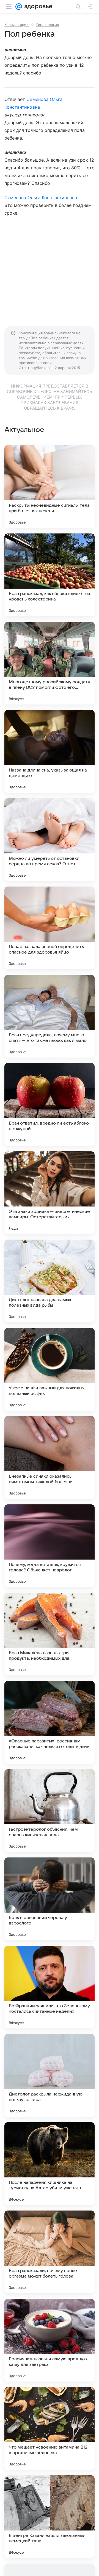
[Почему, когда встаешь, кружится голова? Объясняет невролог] (50, 1546)
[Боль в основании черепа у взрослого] (50, 1899)
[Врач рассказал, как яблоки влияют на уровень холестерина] (50, 575)
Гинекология (48, 25)
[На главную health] (37, 7)
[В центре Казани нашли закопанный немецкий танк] (50, 2517)
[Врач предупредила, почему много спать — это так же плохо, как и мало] (50, 1016)
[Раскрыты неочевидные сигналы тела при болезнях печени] (50, 487)
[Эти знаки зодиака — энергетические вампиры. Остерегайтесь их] (50, 1193)
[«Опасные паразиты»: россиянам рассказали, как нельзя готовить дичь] (50, 1722)
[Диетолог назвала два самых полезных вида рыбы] (50, 1281)
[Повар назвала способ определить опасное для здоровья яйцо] (50, 928)
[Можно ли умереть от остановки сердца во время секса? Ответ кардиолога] (50, 840)
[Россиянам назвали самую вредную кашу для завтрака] (50, 2340)
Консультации (16, 25)
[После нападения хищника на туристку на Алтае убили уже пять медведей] (50, 2164)
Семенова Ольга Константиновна (41, 197)
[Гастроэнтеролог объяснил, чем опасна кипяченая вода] (50, 1811)
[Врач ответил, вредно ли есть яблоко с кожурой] (50, 1104)
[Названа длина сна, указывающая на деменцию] (50, 751)
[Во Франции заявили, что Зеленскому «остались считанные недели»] (50, 1987)
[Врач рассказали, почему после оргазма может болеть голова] (50, 2252)
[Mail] (19, 7)
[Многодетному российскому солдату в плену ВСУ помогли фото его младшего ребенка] (50, 663)
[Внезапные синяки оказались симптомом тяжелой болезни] (50, 1457)
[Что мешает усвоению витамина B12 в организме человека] (50, 2428)
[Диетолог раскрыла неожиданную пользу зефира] (50, 2075)
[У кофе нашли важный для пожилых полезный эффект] (50, 1369)
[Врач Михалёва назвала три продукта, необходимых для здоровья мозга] (50, 1634)
